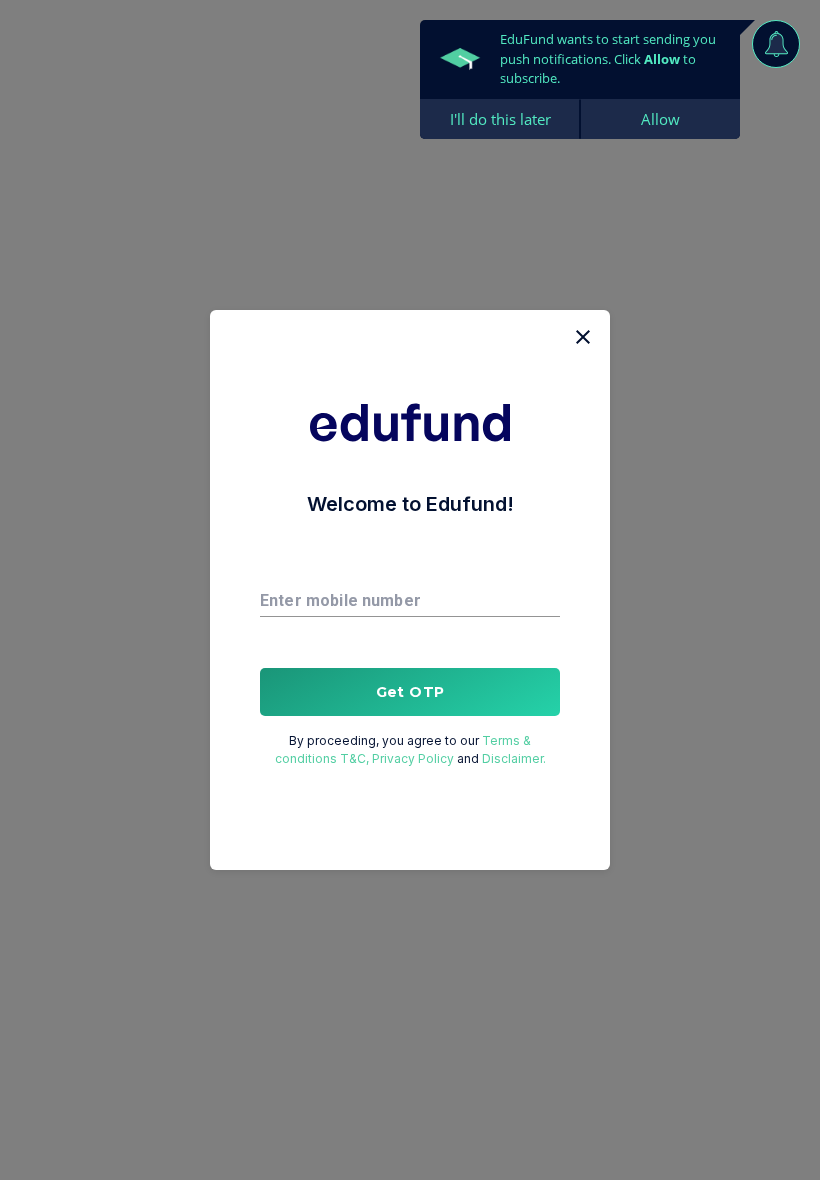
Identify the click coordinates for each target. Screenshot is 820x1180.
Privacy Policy (413, 758)
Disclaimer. (514, 758)
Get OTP (410, 692)
